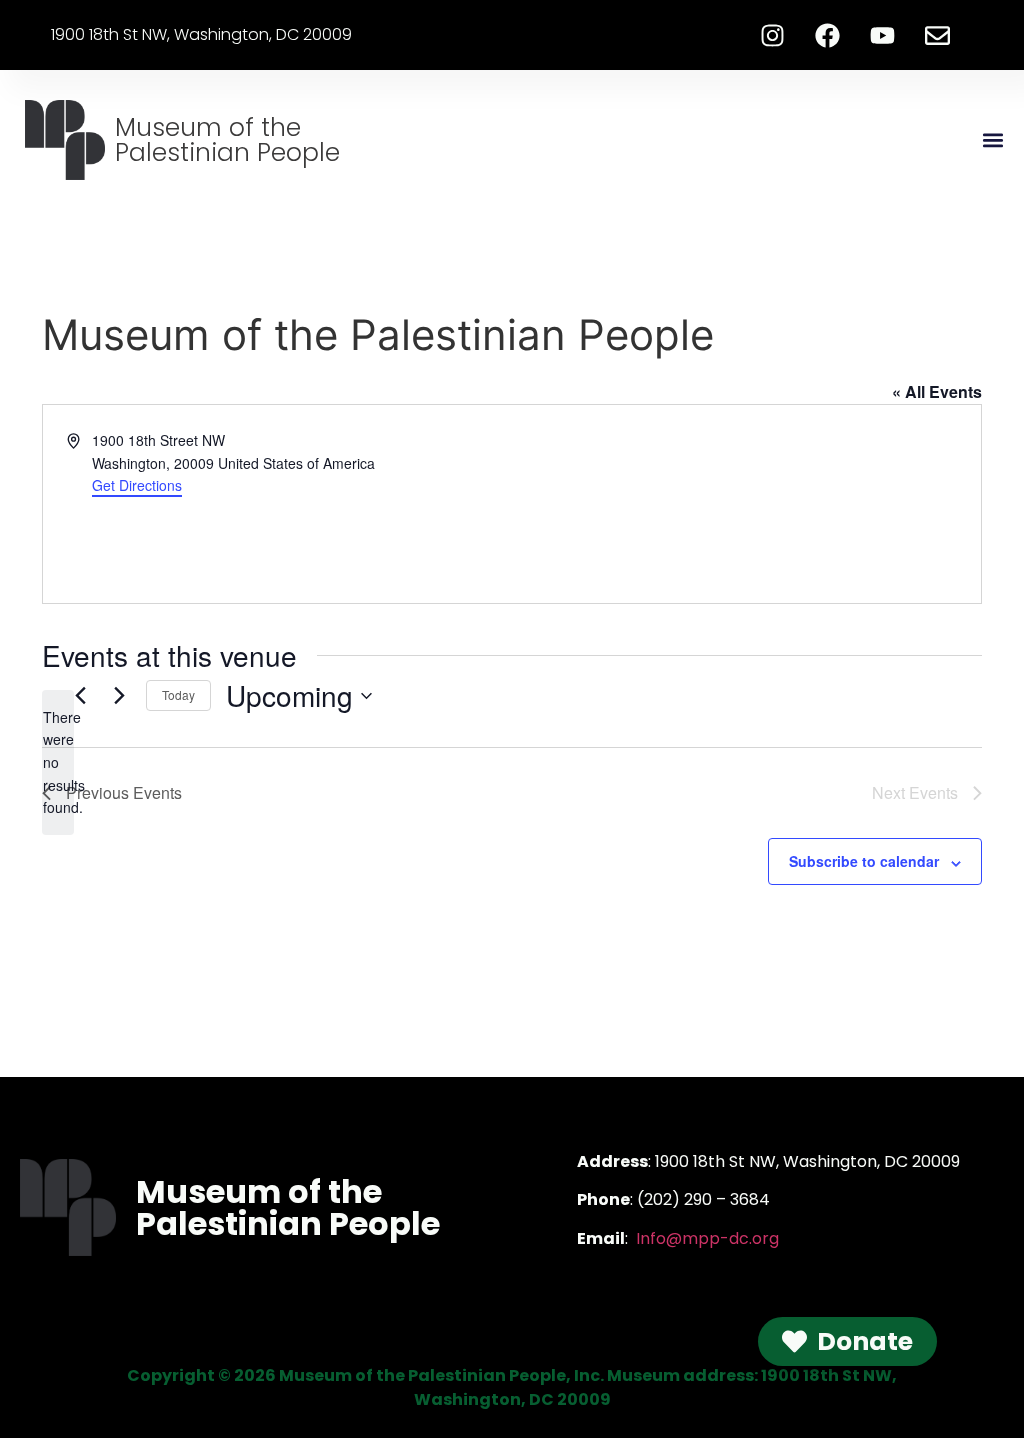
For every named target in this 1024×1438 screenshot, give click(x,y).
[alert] (58, 762)
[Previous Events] (80, 696)
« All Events (937, 391)
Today (178, 694)
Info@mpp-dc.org (707, 1238)
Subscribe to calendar (864, 861)
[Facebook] (828, 35)
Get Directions (137, 485)
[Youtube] (883, 35)
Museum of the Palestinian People (227, 140)
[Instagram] (773, 35)
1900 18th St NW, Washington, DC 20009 (201, 34)
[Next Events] (119, 696)
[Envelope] (938, 35)
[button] (992, 140)
